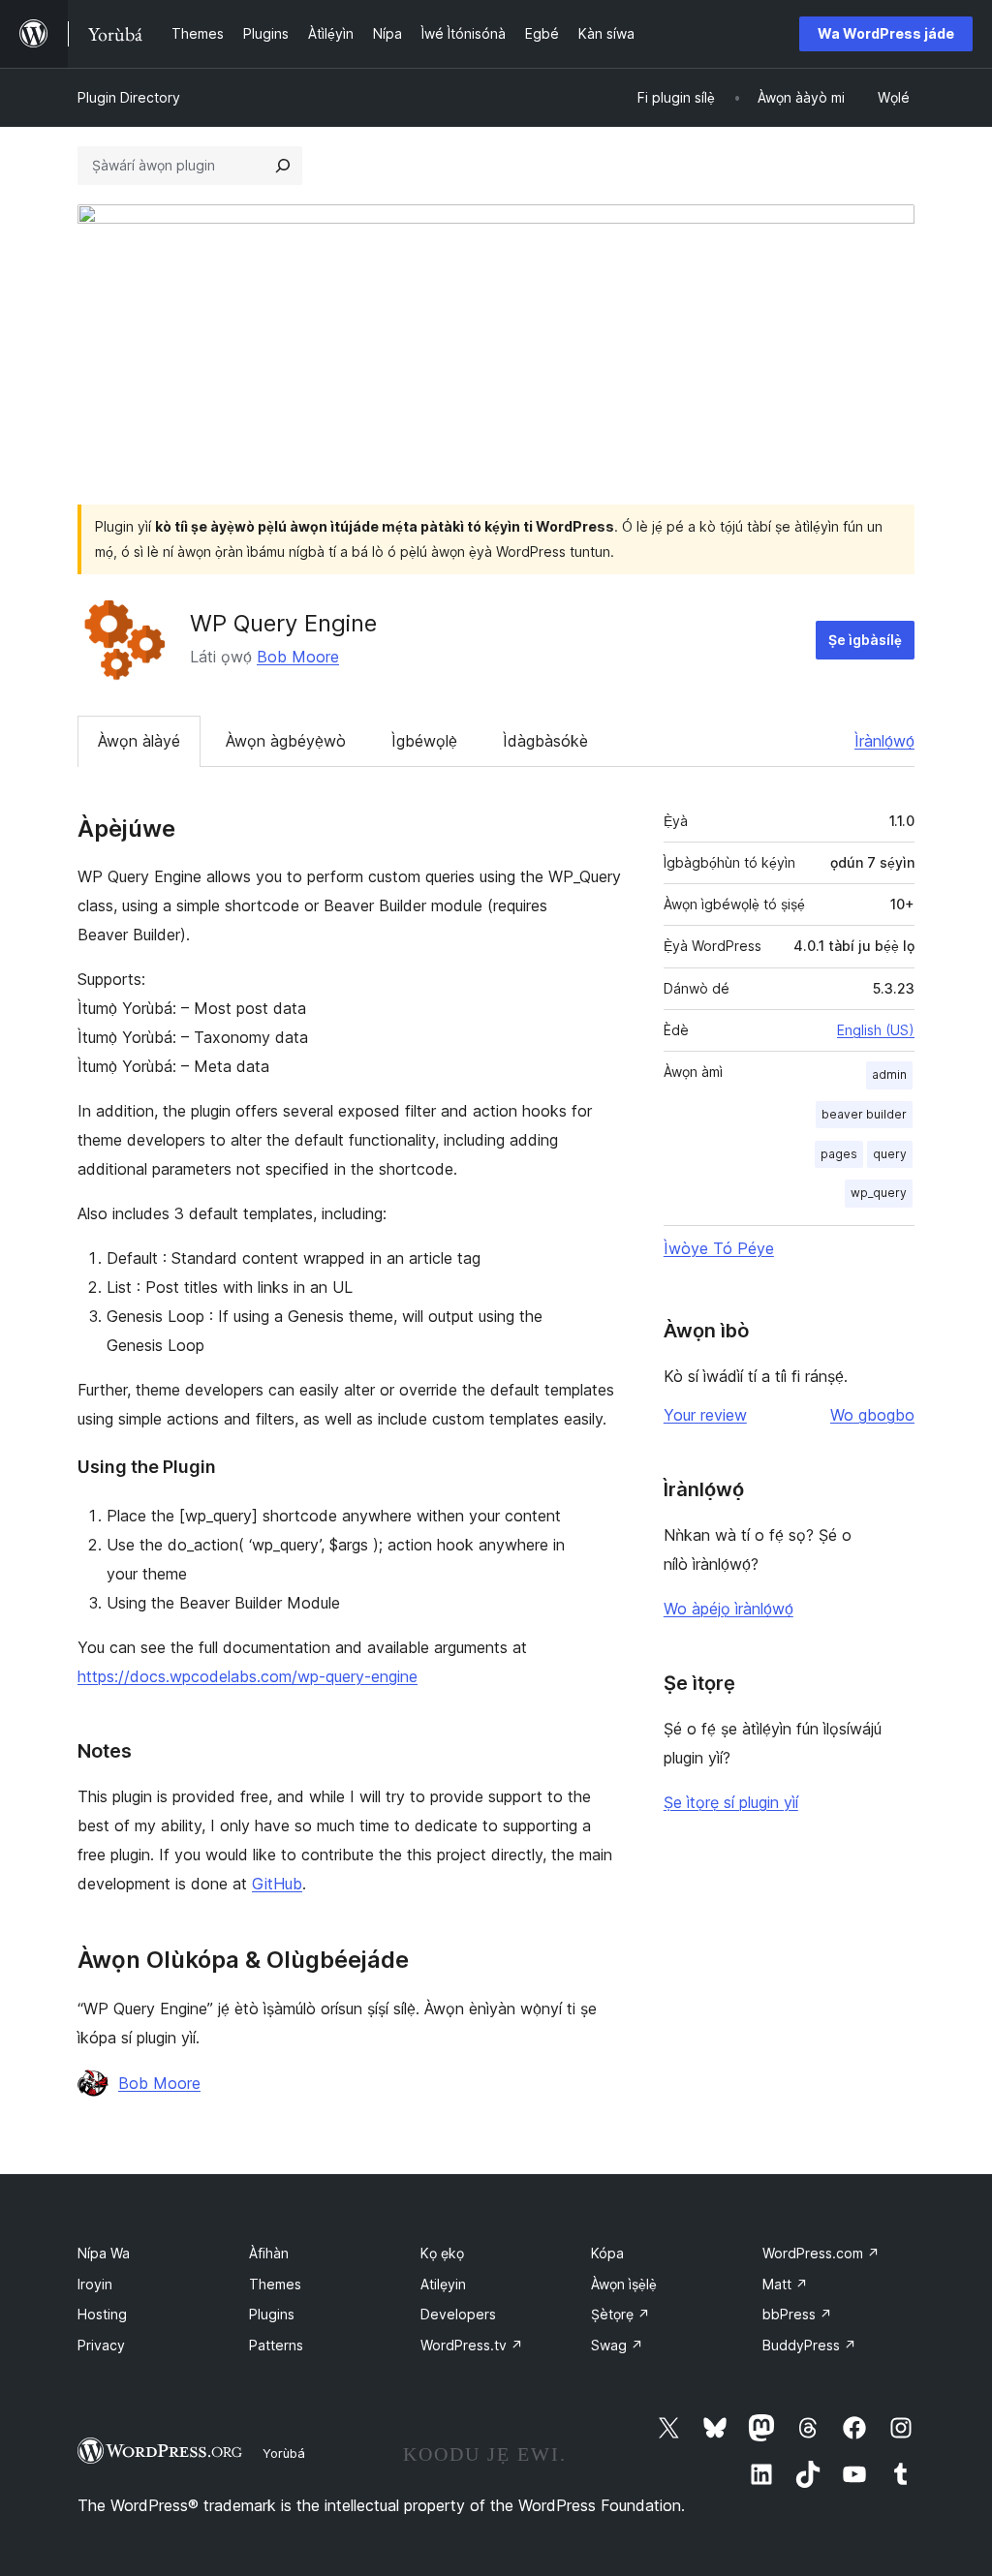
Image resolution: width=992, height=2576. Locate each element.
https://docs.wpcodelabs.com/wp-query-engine (248, 1676)
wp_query (879, 1193)
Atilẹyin (443, 2284)
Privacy (101, 2345)
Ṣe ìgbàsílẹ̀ (865, 640)
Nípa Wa (104, 2253)
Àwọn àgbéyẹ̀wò (286, 741)
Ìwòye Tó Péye (719, 1248)
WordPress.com (821, 2253)
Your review (705, 1415)
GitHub (277, 1884)
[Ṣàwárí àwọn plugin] (283, 166)
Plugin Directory (129, 97)
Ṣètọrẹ (620, 2314)
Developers (458, 2314)
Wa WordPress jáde (886, 33)
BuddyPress (809, 2345)
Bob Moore (298, 657)
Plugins (272, 2314)
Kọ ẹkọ (442, 2253)
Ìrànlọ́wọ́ (884, 741)
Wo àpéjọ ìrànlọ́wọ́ (728, 1609)
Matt (785, 2284)
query (890, 1154)
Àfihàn (269, 2253)
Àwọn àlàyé (139, 741)
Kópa (607, 2253)
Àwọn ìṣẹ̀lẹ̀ (624, 2284)
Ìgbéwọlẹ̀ (424, 741)
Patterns (276, 2345)
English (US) (876, 1030)
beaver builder (864, 1114)
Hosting (102, 2314)
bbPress (797, 2314)
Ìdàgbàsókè (545, 741)
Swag (617, 2345)
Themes (275, 2284)
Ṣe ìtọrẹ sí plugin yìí (731, 1802)
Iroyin (95, 2284)
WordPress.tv (472, 2345)
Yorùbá (284, 2453)
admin (889, 1074)
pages (839, 1154)
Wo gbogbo (872, 1415)
